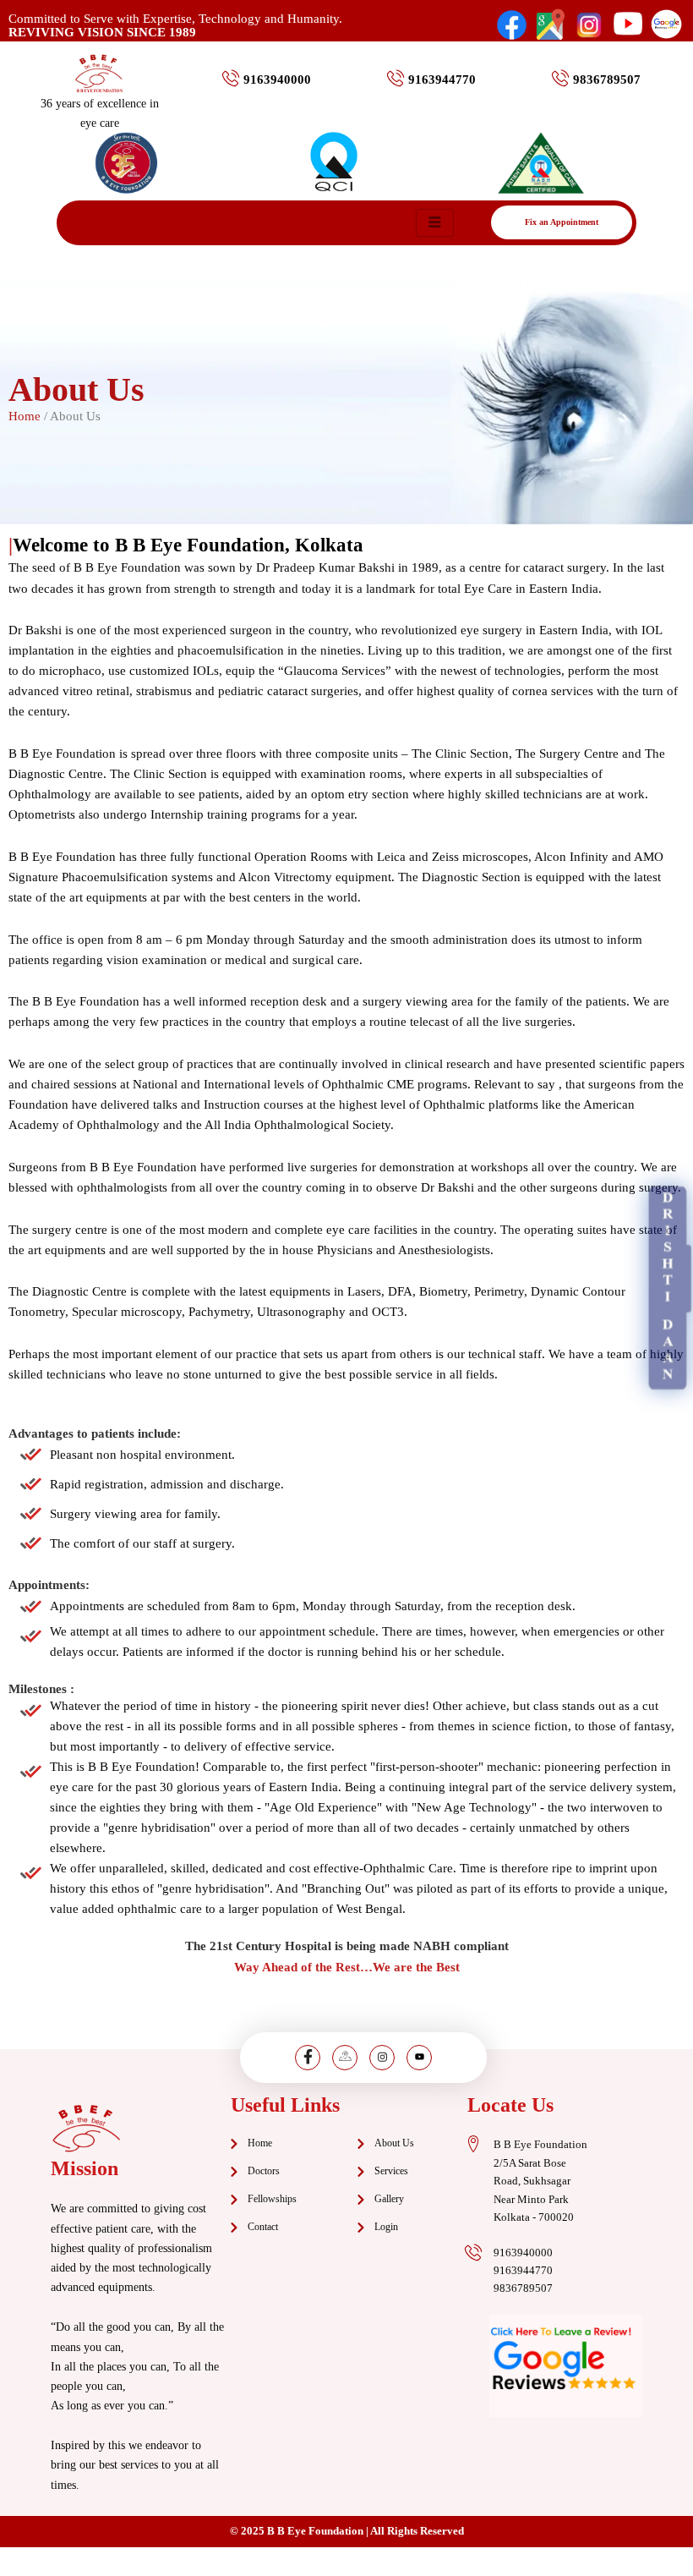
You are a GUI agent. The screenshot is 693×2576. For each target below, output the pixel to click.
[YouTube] (419, 2058)
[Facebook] (308, 2058)
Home (25, 416)
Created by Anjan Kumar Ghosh (346, 2562)
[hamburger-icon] (435, 223)
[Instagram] (382, 2058)
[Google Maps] (345, 2058)
